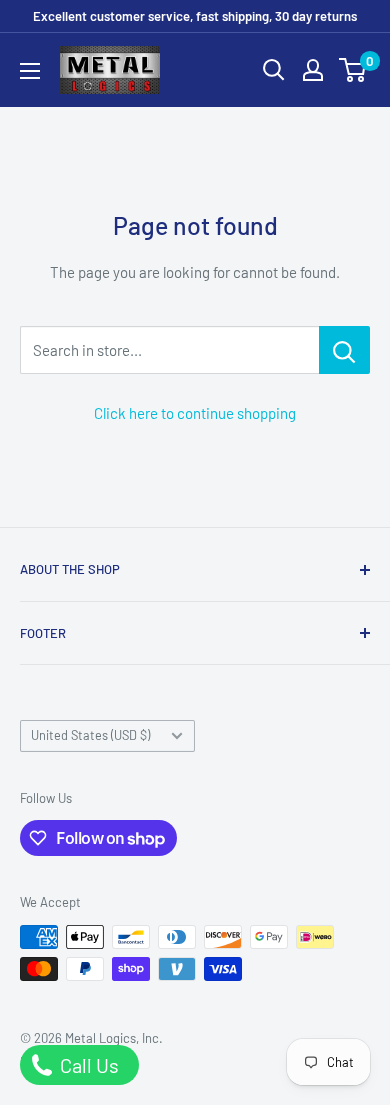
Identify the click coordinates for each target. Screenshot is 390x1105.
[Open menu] (30, 71)
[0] (353, 70)
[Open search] (274, 70)
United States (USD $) (90, 735)
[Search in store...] (344, 350)
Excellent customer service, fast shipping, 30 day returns (195, 16)
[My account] (313, 70)
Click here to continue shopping (195, 413)
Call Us (87, 1065)
